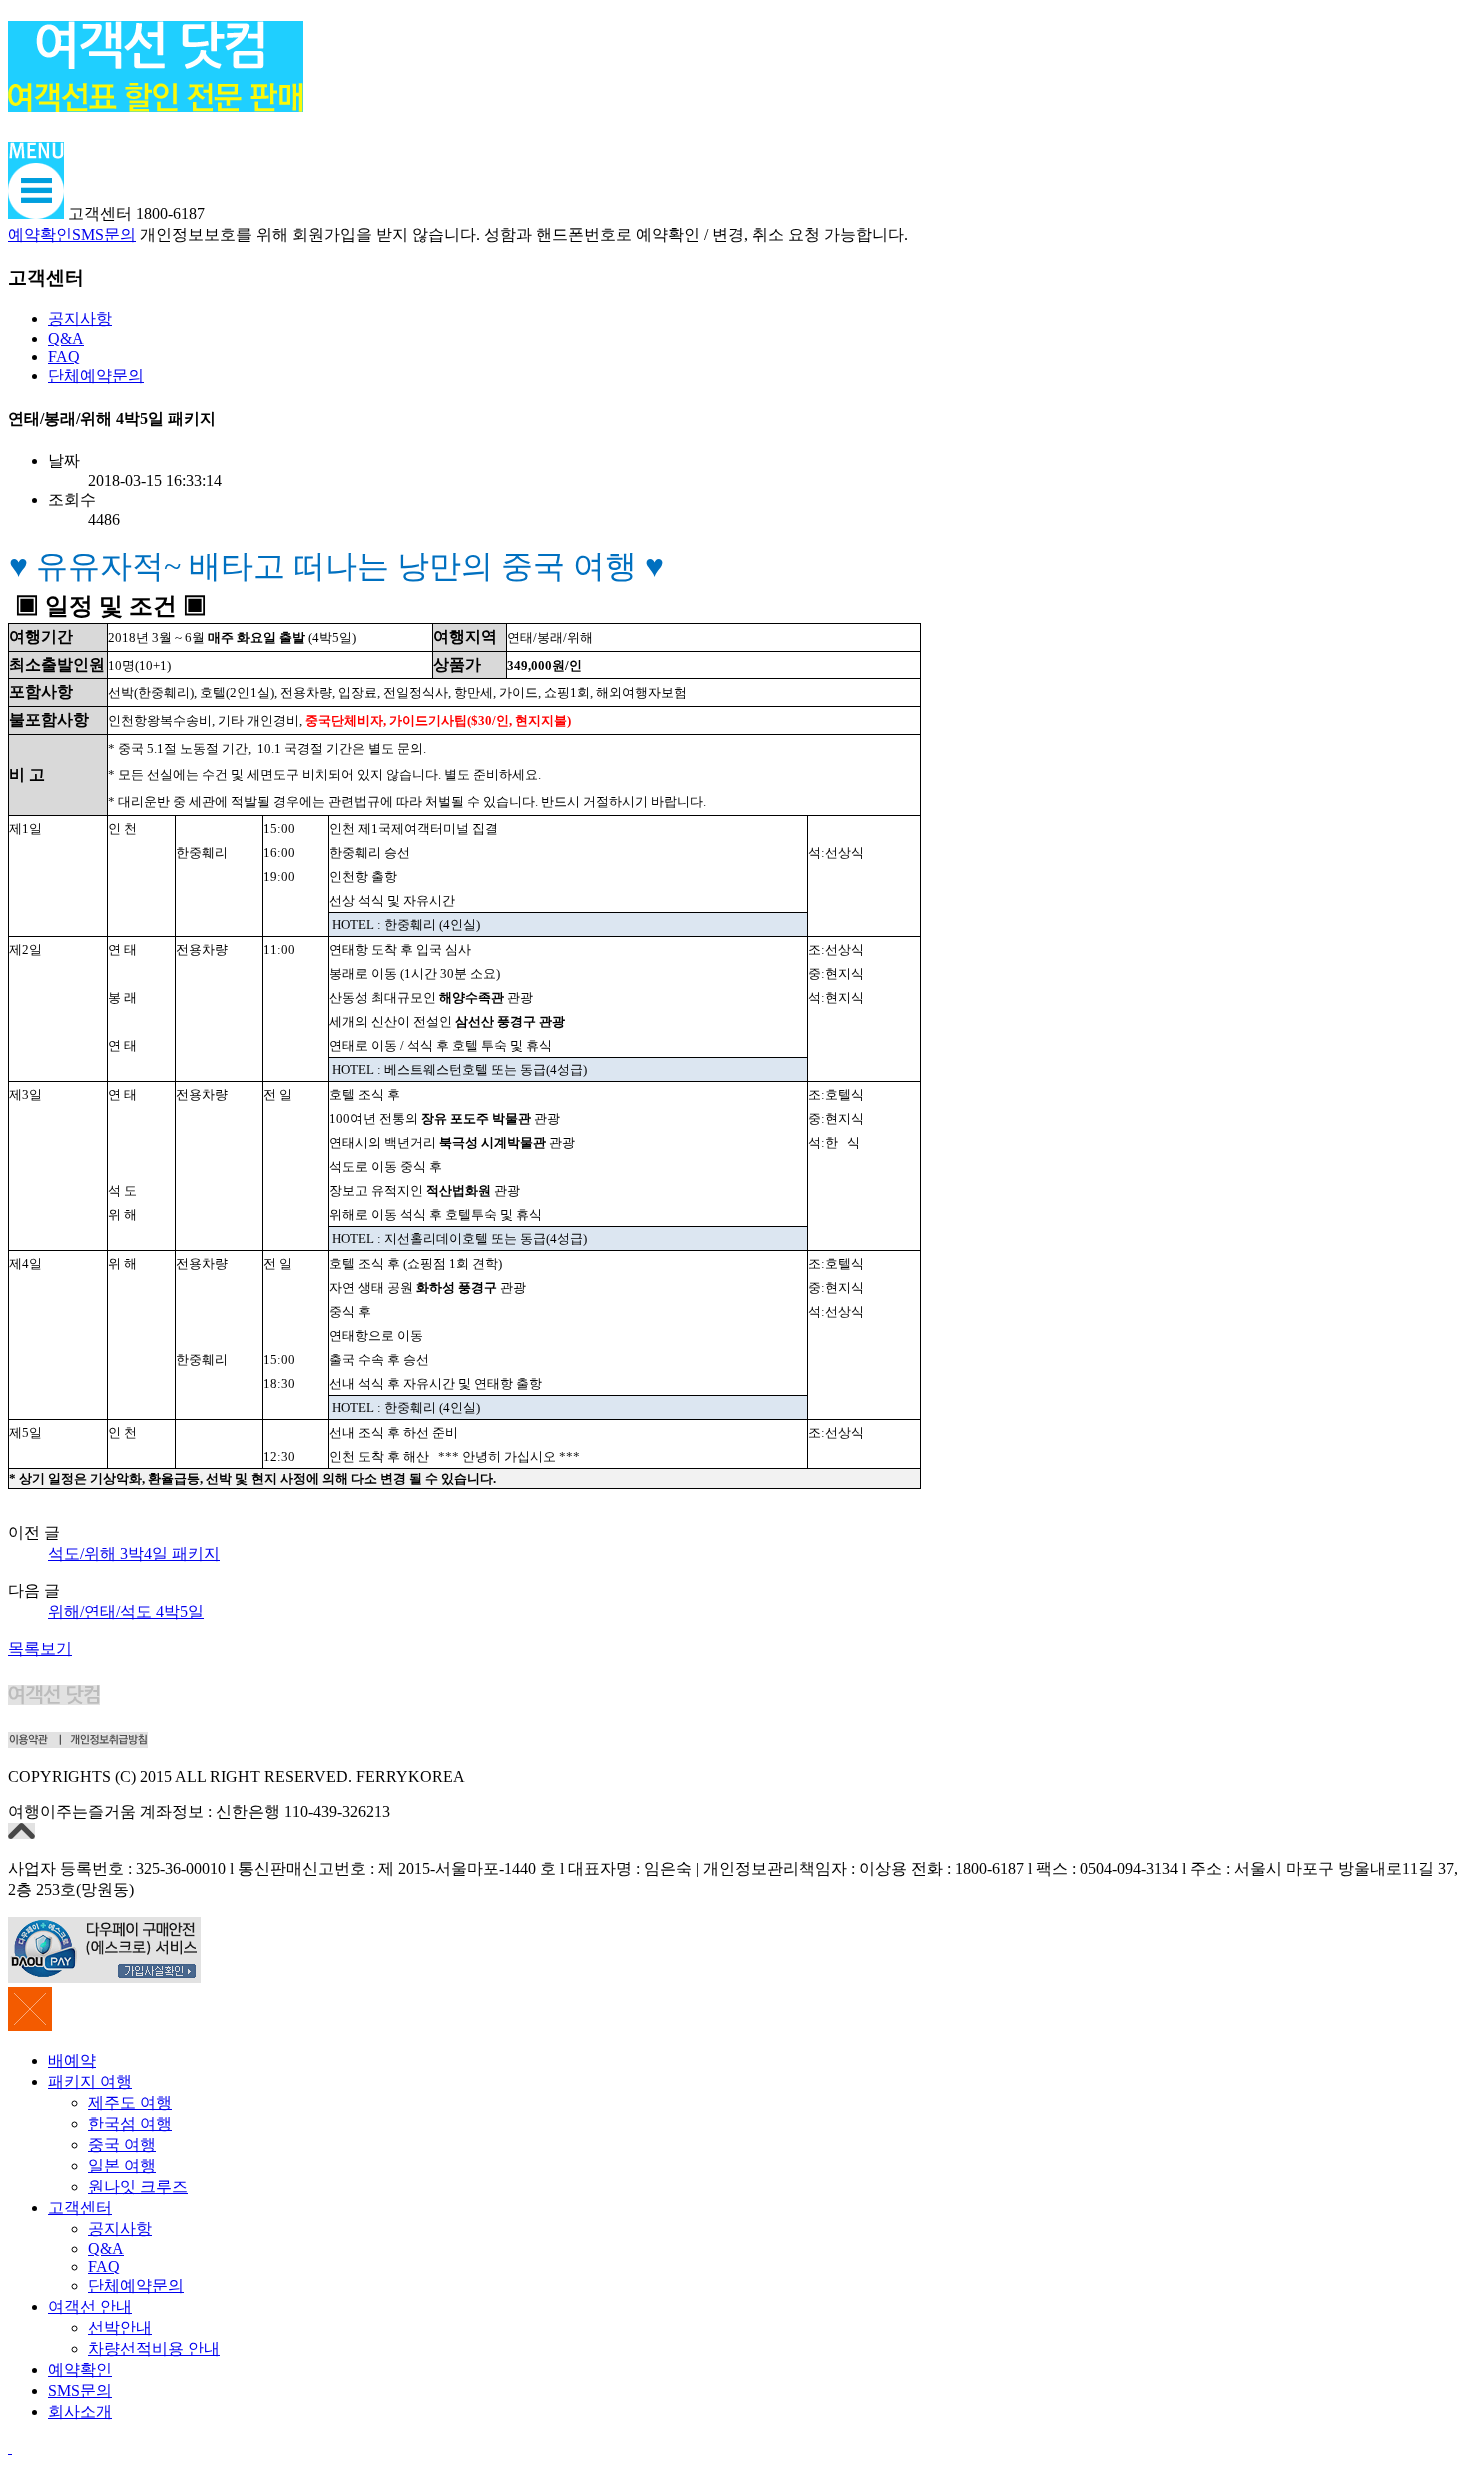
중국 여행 (122, 2144)
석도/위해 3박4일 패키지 (134, 1553)
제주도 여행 (130, 2102)
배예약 (72, 2060)
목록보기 (40, 1648)
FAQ (64, 356)
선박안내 (120, 2327)
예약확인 (40, 234)
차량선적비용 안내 (154, 2348)
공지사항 (80, 318)
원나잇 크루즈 (138, 2186)
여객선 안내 (90, 2306)
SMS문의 (104, 234)
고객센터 (80, 2207)
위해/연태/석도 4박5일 (126, 1611)
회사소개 (80, 2411)
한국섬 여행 (130, 2123)
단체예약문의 (96, 375)
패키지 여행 (90, 2081)
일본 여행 (122, 2165)
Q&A (66, 338)
